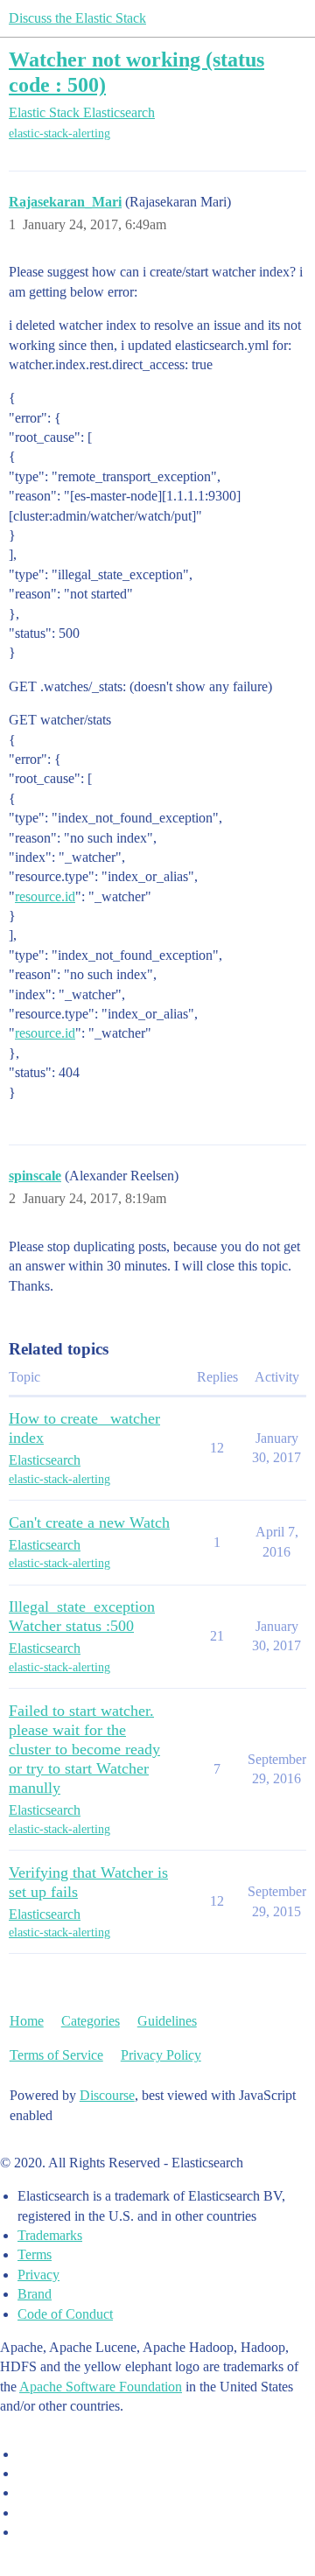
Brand (35, 2294)
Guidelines (167, 2021)
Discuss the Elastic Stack (77, 18)
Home (27, 2021)
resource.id (45, 896)
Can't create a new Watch (89, 1522)
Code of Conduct (65, 2314)
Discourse (107, 2095)
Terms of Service (56, 2055)
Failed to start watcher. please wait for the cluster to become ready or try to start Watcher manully (84, 1749)
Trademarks (50, 2235)
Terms (35, 2254)
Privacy (38, 2275)
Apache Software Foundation (101, 2387)
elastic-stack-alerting (59, 133)
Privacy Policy (161, 2055)
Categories (91, 2021)
